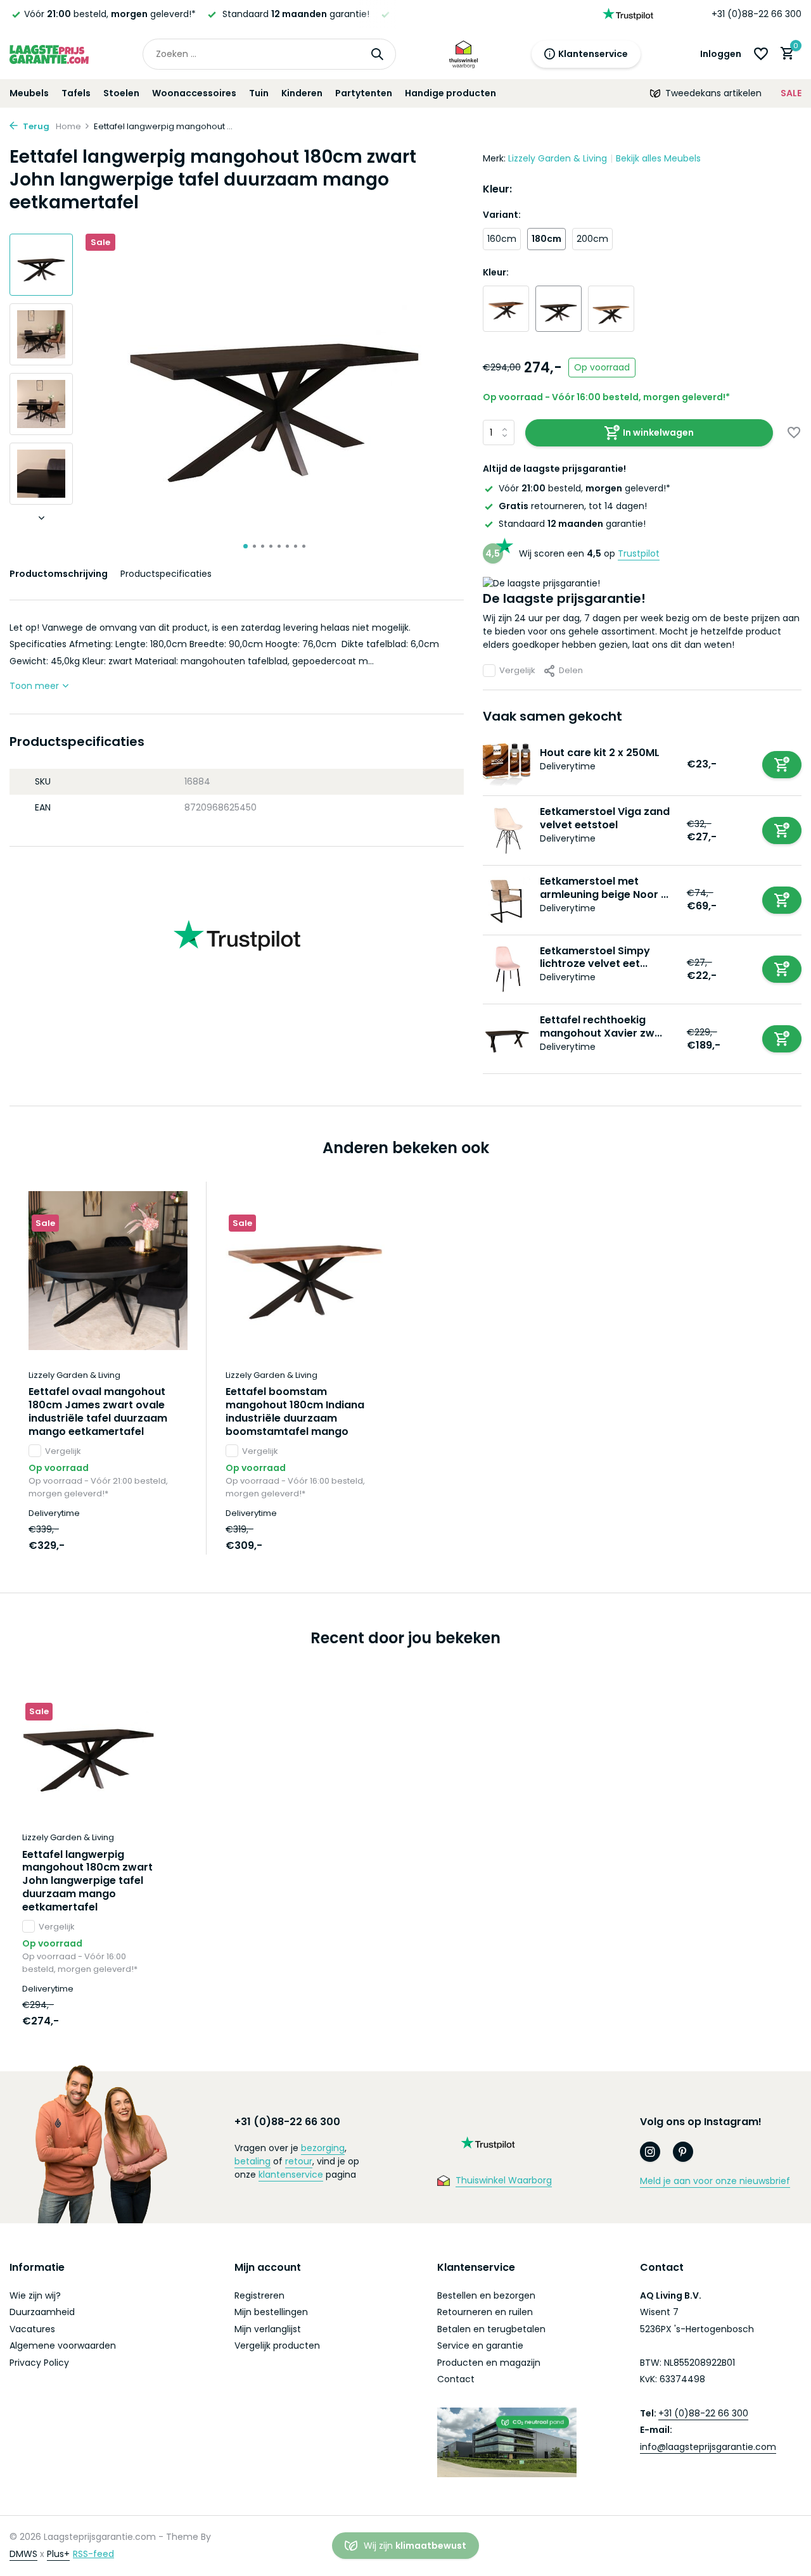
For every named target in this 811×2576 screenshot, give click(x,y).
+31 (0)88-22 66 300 (757, 14)
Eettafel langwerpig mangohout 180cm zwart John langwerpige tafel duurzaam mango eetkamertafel (87, 1881)
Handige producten (450, 93)
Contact (456, 2379)
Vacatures (32, 2329)
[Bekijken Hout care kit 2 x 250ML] (507, 765)
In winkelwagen (658, 432)
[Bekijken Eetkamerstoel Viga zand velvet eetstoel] (507, 830)
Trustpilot (639, 553)
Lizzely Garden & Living (558, 158)
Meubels (29, 93)
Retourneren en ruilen (485, 2312)
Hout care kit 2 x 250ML (600, 753)
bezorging (323, 2148)
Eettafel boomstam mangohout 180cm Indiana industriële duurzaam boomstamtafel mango (295, 1412)
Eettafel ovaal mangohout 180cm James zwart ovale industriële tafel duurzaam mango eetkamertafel (98, 1412)
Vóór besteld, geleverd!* (584, 488)
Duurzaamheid (42, 2312)
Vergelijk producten (277, 2346)
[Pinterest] (683, 2152)
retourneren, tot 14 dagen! (573, 506)
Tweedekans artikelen (713, 93)
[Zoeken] (377, 54)
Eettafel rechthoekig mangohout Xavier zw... (601, 1026)
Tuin (259, 93)
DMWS (23, 2554)
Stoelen (121, 93)
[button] (246, 546)
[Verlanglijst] (761, 54)
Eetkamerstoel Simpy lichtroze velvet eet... (595, 957)
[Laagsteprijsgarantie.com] (49, 54)
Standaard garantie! (572, 524)
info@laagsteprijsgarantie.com (708, 2447)
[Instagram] (650, 2152)
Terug (35, 126)
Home (68, 126)
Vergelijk (517, 670)
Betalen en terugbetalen (491, 2329)
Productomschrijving (59, 574)
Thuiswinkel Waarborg (504, 2180)
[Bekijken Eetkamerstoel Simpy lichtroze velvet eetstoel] (507, 969)
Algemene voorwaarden (63, 2346)
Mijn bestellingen (271, 2312)
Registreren (259, 2295)
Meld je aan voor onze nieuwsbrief (715, 2181)
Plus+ (58, 2554)
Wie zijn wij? (35, 2295)
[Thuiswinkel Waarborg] (463, 54)
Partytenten (364, 93)
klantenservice (291, 2175)
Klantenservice (593, 54)
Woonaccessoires (194, 93)
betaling (252, 2161)
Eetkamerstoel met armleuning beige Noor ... (604, 888)
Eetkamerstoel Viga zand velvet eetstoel (605, 818)
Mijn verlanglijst (268, 2329)
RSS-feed (93, 2554)
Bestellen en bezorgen (486, 2295)
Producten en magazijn (489, 2363)
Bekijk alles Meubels (658, 158)
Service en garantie (480, 2346)
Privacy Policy (39, 2363)
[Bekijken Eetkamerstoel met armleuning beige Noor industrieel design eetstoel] (507, 900)
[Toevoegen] (782, 765)
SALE (791, 93)
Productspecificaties (166, 574)
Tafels (76, 93)
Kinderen (302, 93)
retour (299, 2161)
